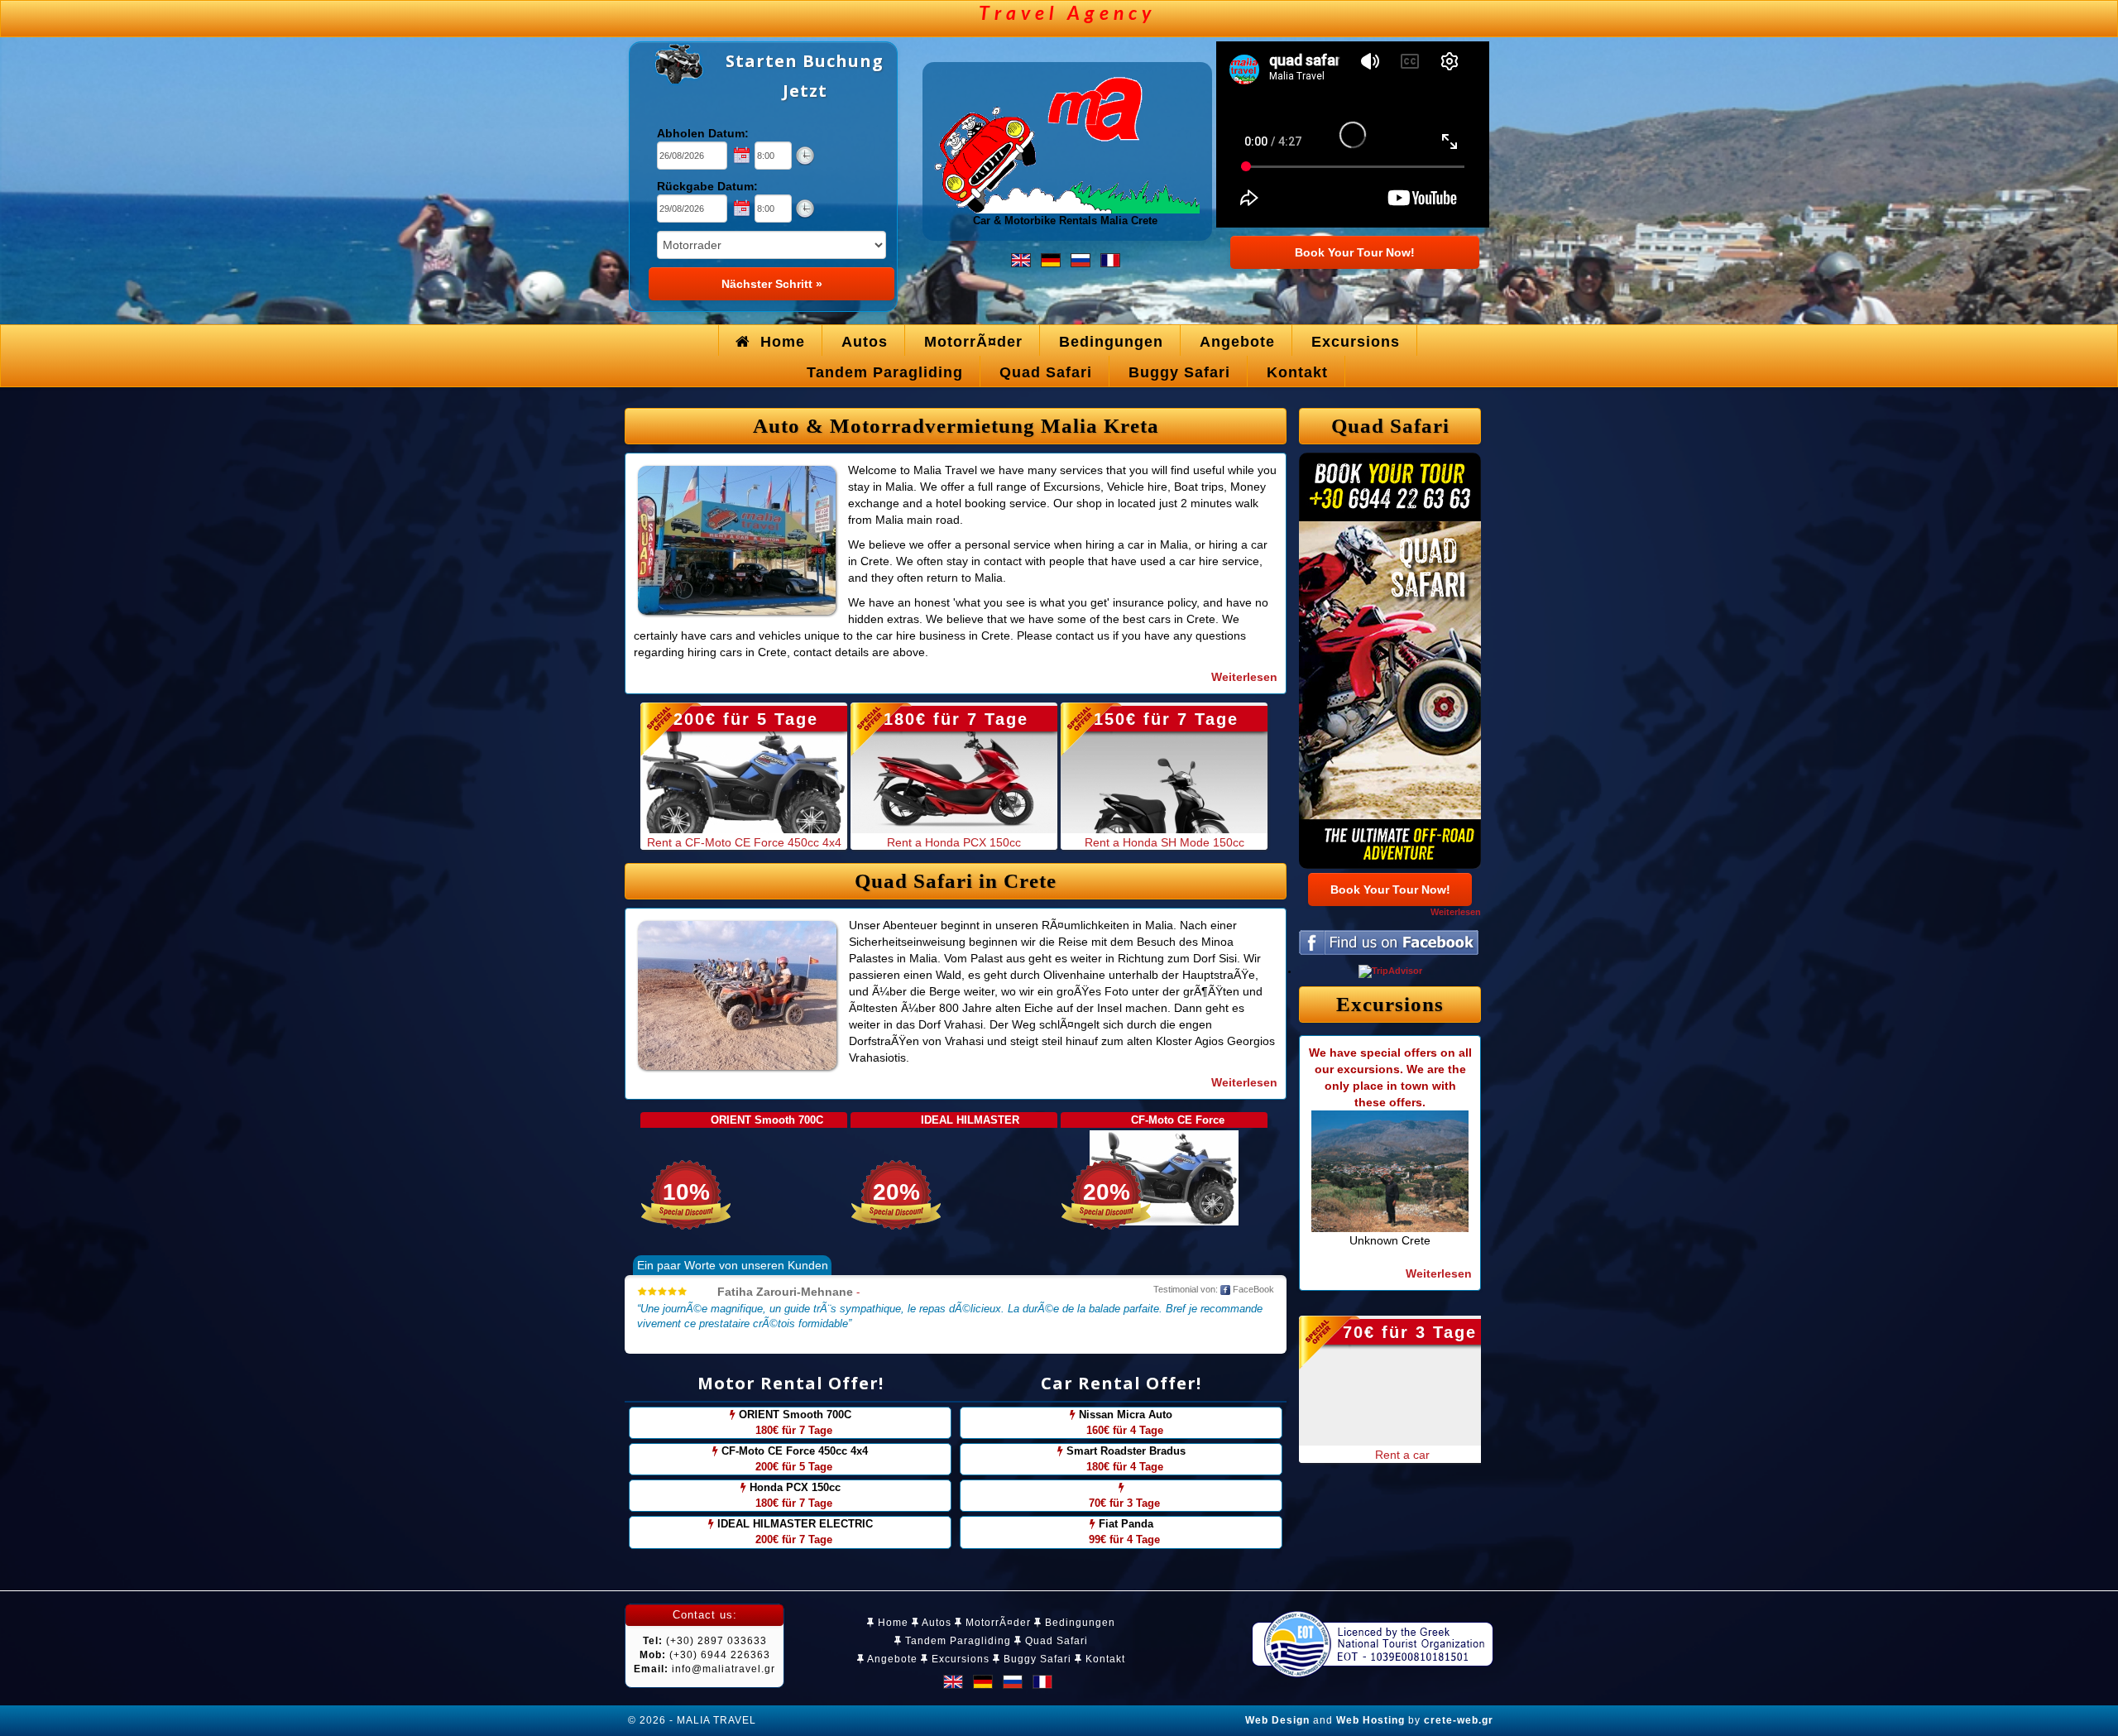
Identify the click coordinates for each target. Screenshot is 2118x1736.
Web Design (1277, 1720)
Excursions (959, 1659)
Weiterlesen (1456, 912)
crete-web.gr (1459, 1720)
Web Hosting (1370, 1720)
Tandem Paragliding (956, 1641)
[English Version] (1021, 259)
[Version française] (1110, 259)
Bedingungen (1078, 1623)
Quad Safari (1055, 1641)
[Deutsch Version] (1051, 259)
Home (891, 1623)
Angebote (891, 1659)
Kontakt (1104, 1659)
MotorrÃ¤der (997, 1623)
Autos (935, 1623)
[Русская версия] (1081, 259)
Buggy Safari (1036, 1659)
